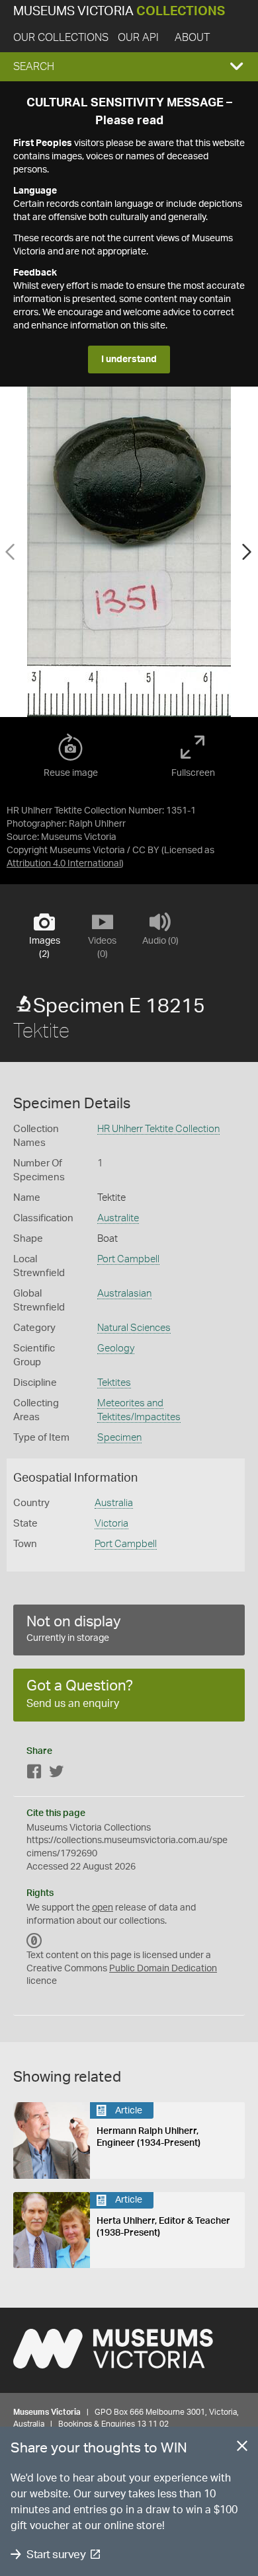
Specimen (119, 1438)
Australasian (124, 1294)
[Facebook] (34, 1774)
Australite (118, 1218)
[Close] (242, 2448)
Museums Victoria (119, 12)
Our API (138, 38)
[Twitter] (56, 1774)
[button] (129, 67)
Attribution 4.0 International (64, 864)
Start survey (56, 2555)
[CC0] (34, 1941)
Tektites (114, 1383)
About (192, 38)
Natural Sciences (134, 1328)
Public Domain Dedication (163, 1969)
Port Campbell (128, 1259)
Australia (114, 1503)
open (103, 1908)
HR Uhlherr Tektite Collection (158, 1129)
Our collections (61, 38)
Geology (116, 1348)
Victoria (111, 1524)
